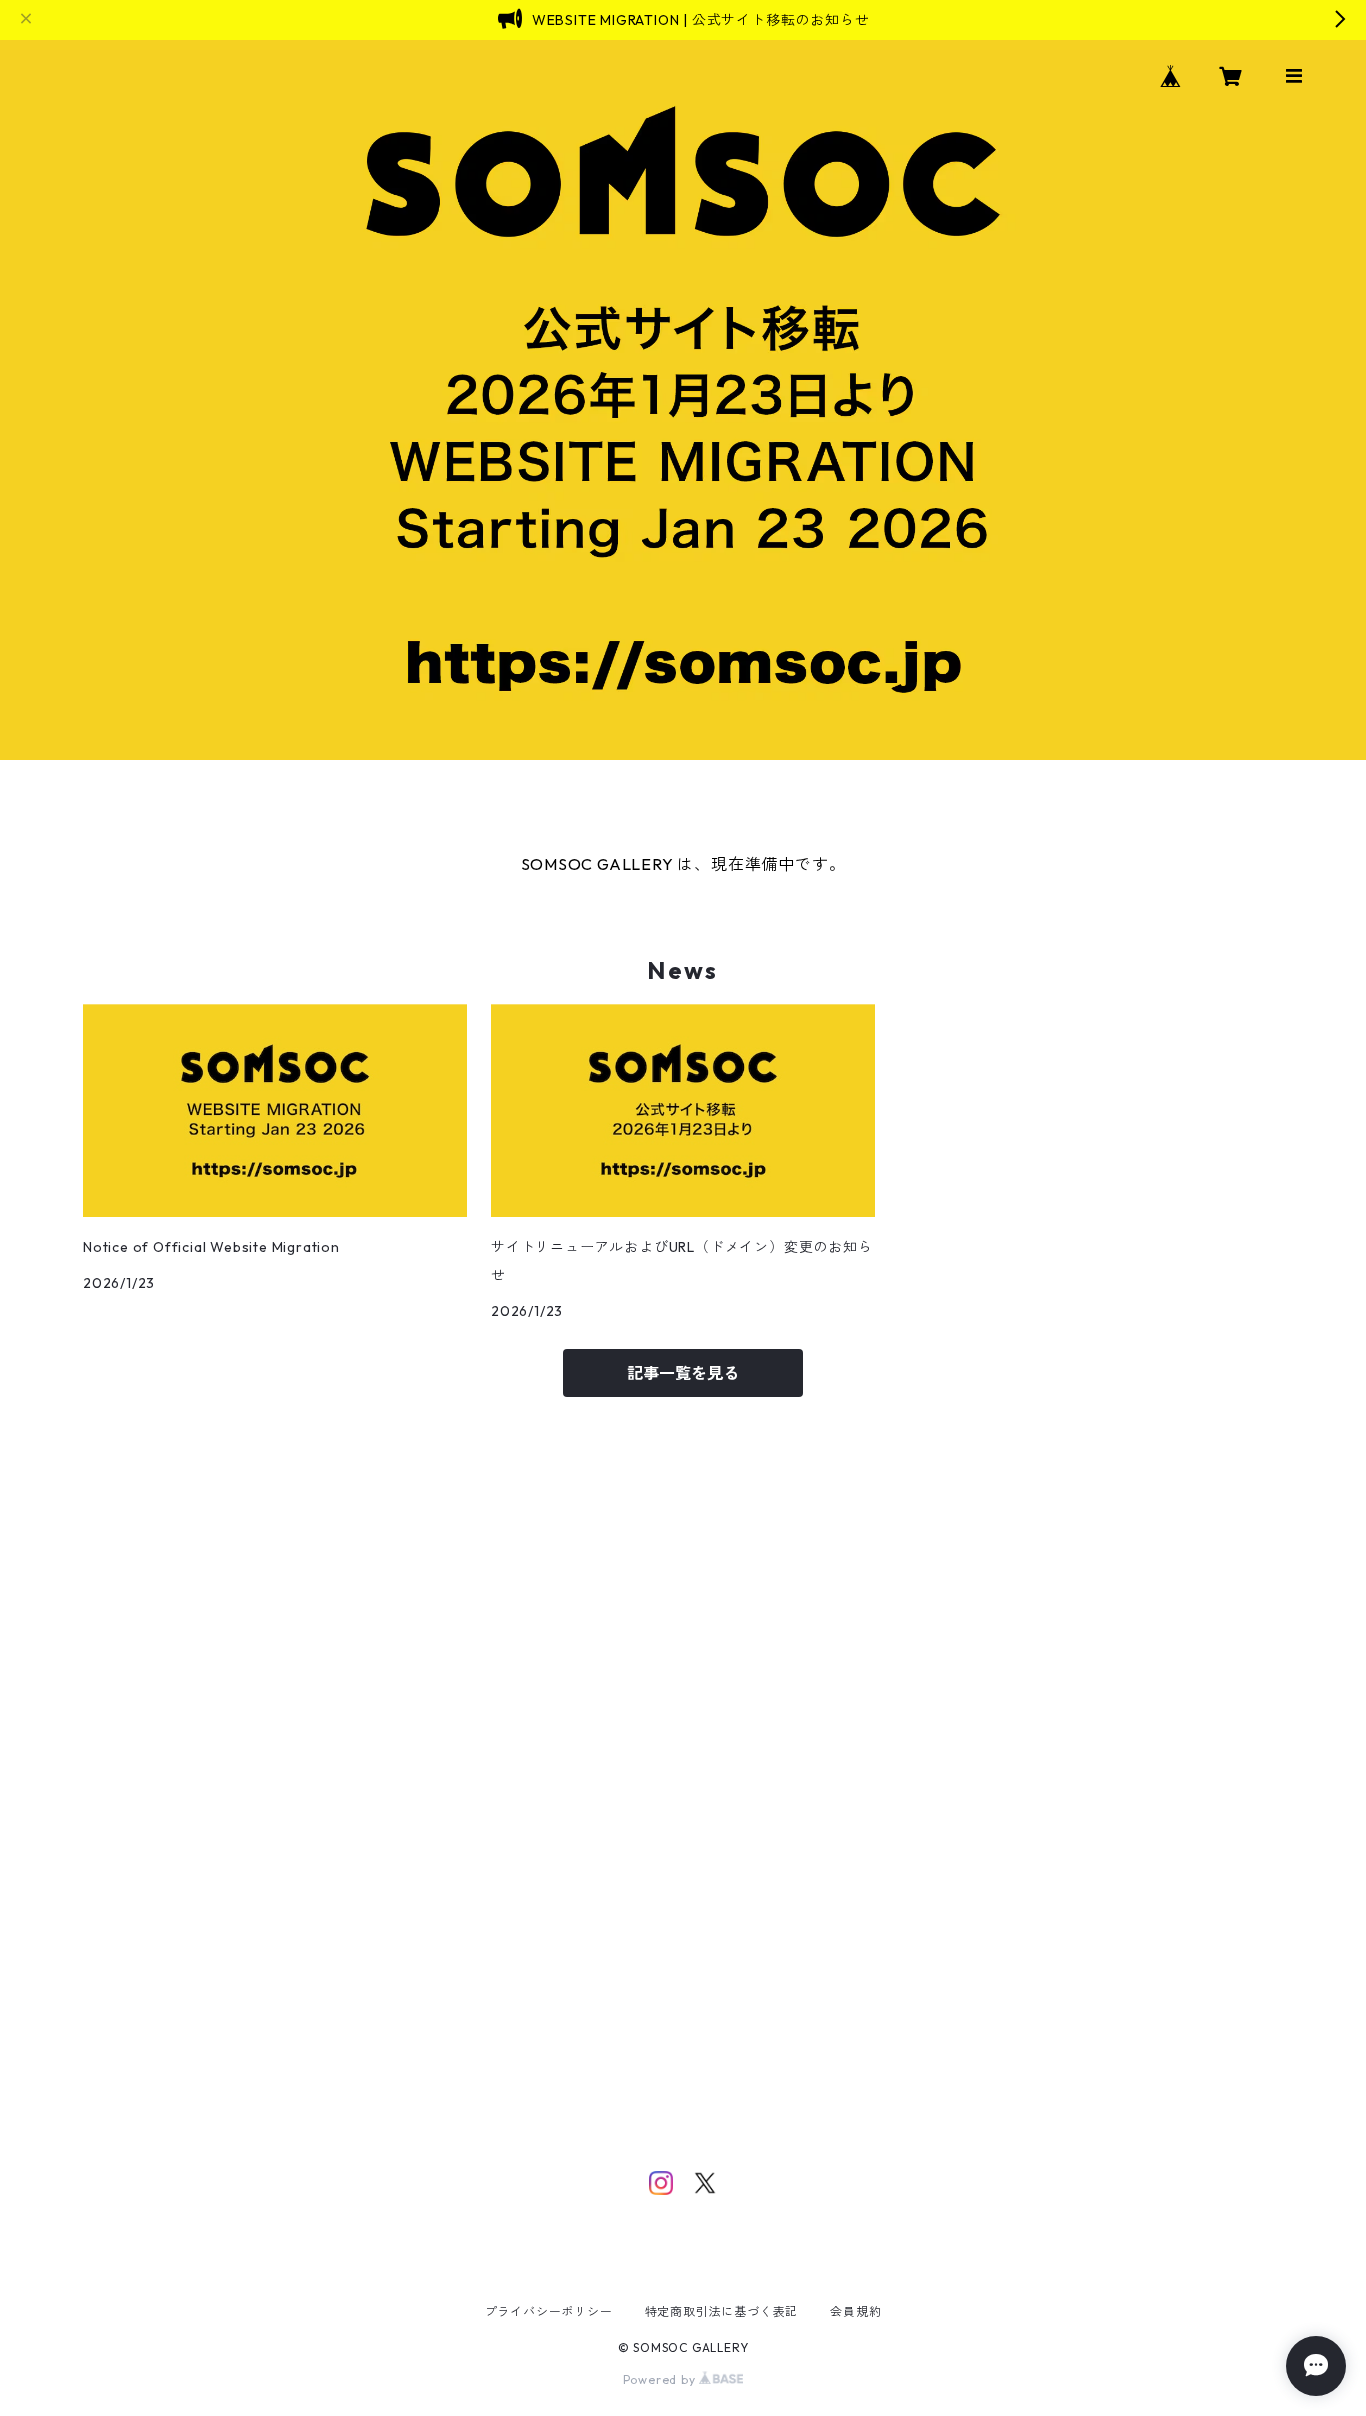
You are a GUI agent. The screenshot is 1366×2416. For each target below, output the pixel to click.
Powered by (661, 2379)
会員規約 (855, 2311)
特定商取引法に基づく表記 (722, 2311)
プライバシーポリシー (549, 2311)
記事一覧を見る (683, 1373)
